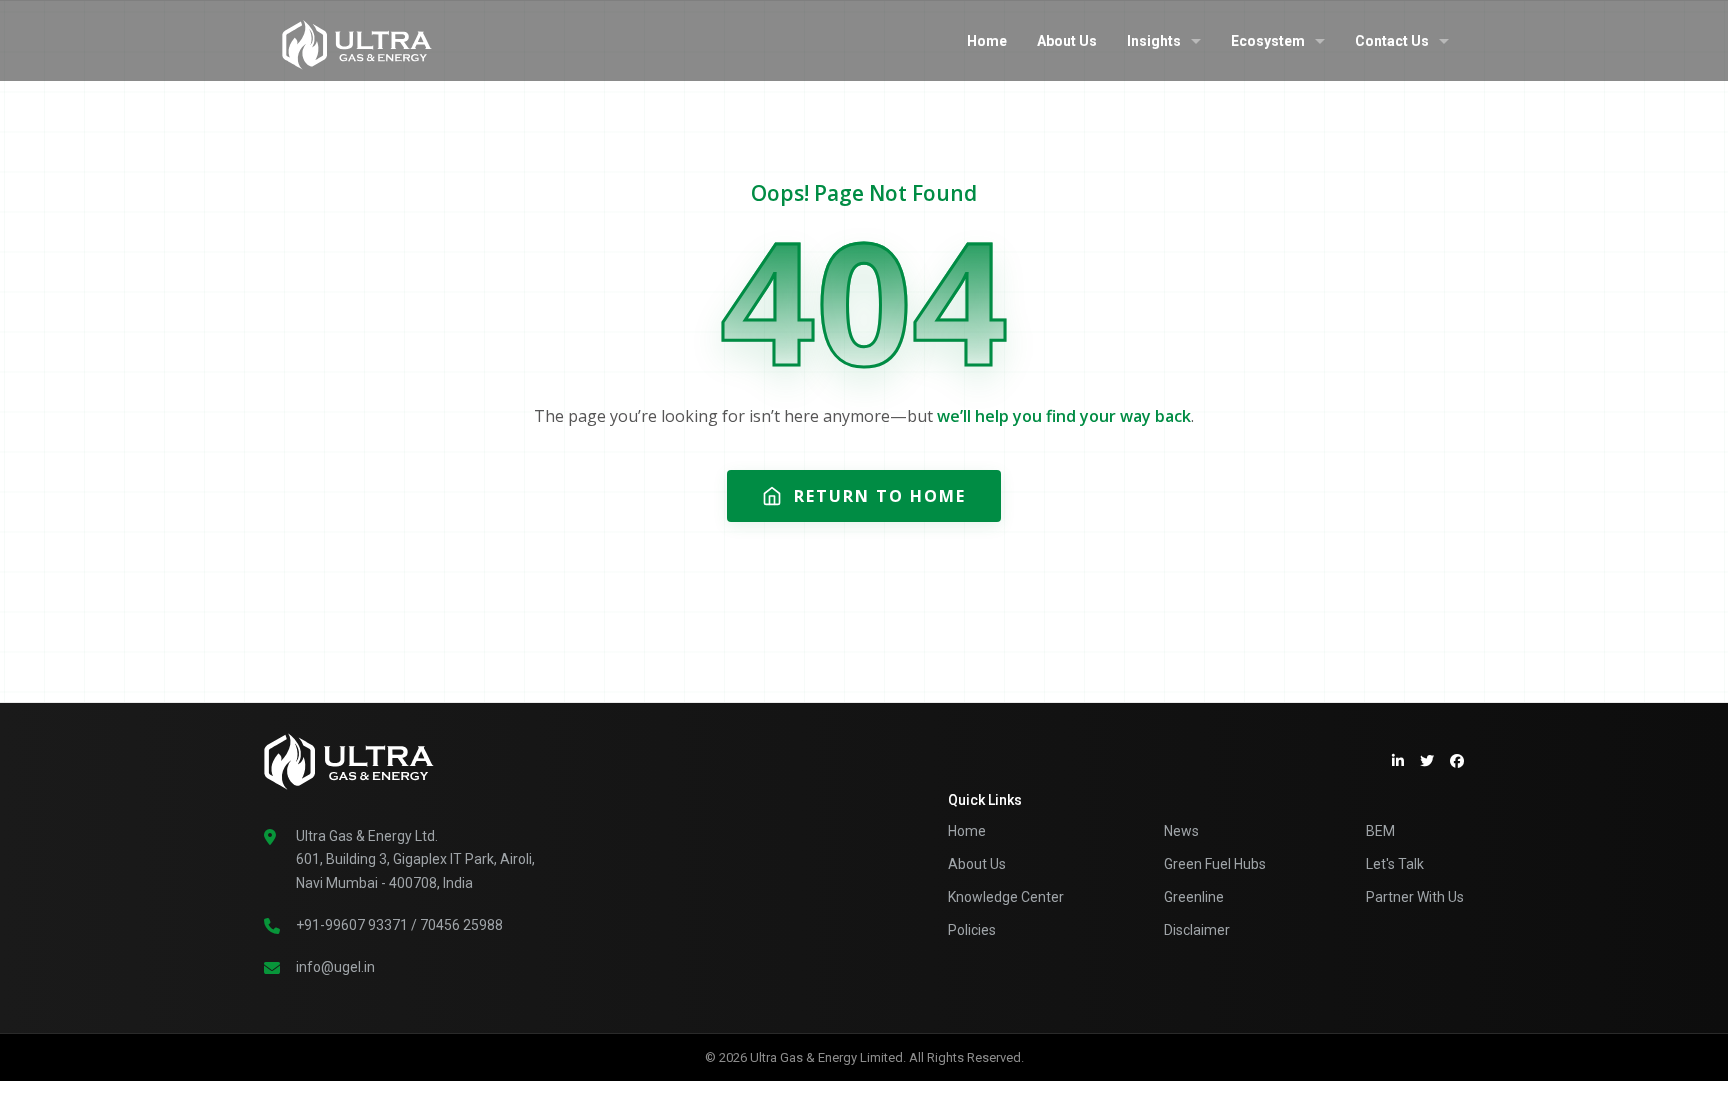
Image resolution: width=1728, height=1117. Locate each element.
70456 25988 (461, 925)
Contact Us (1392, 41)
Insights (1154, 41)
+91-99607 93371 (352, 925)
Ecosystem (1268, 41)
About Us (1067, 41)
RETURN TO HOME (880, 496)
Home (987, 41)
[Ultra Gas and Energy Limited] (357, 40)
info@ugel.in (335, 967)
